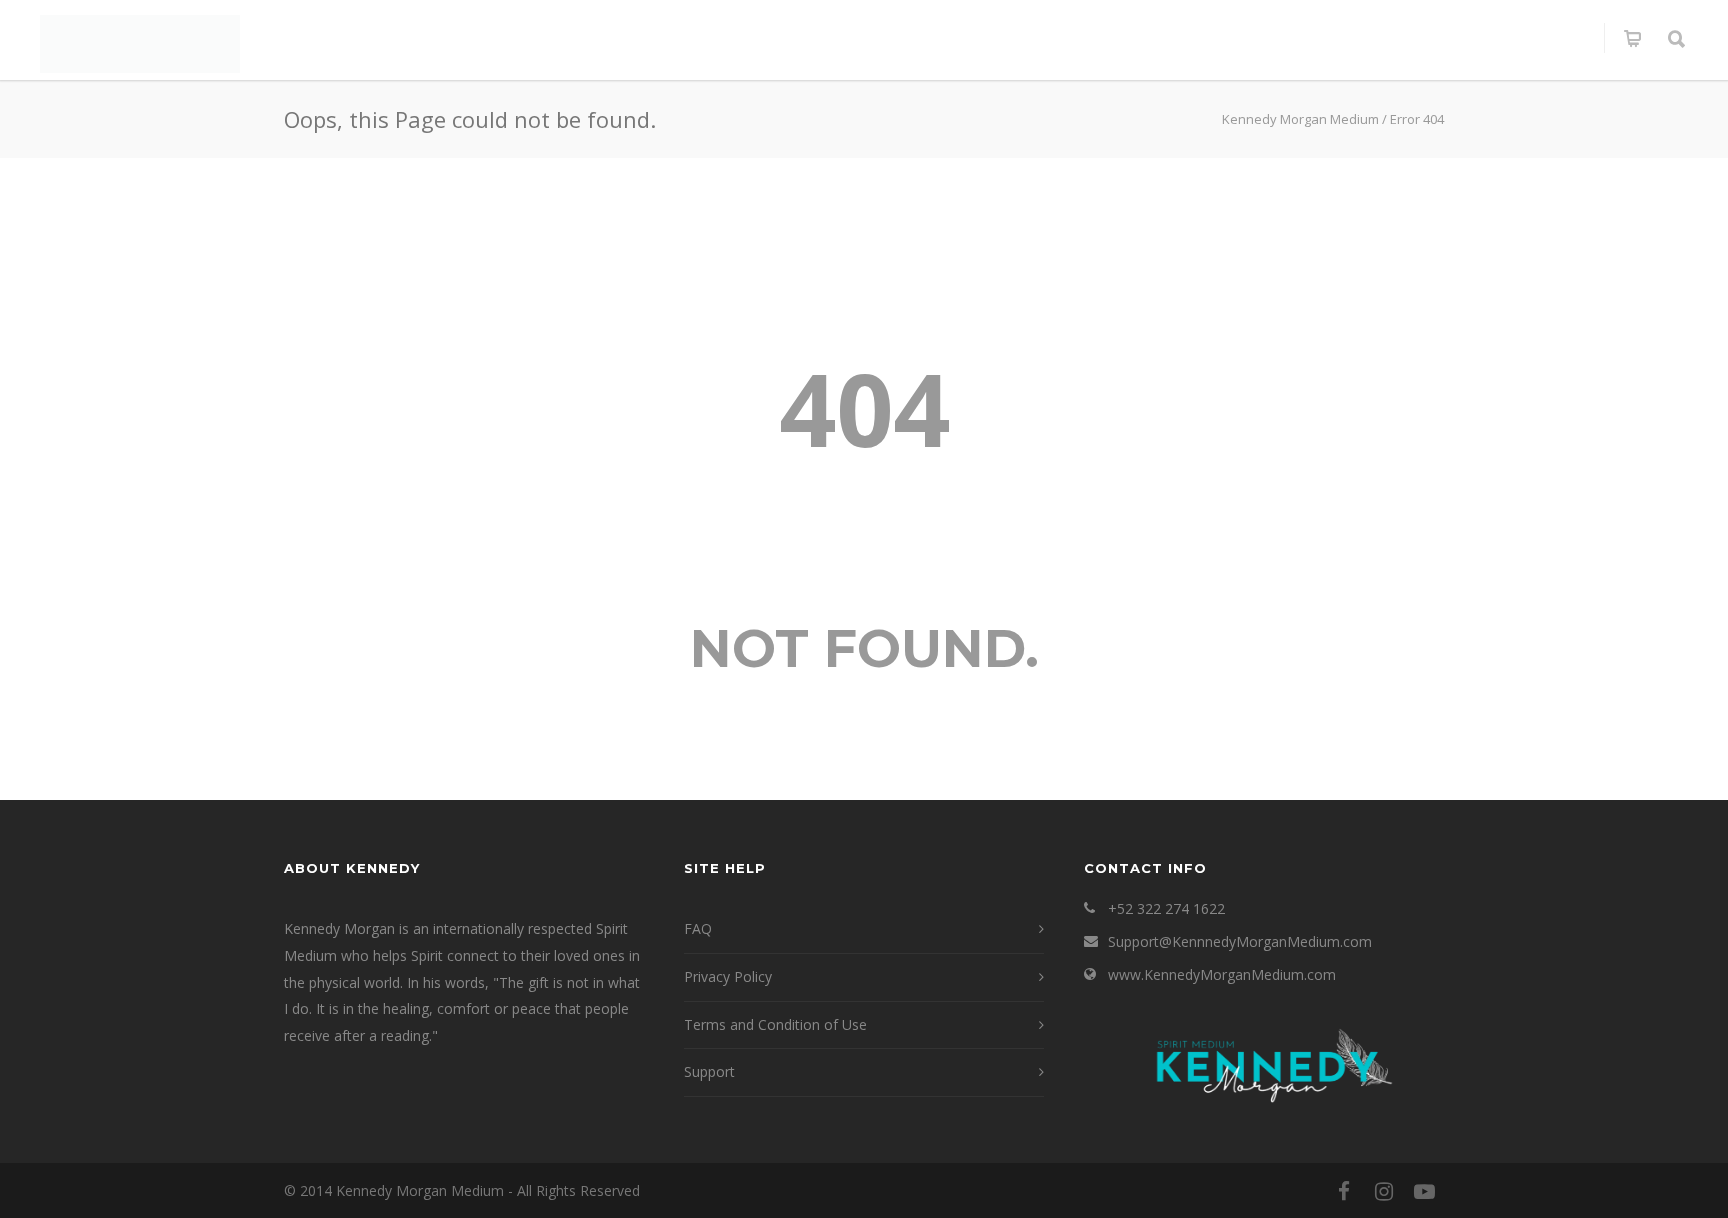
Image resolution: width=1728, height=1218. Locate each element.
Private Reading (610, 38)
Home (410, 38)
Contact (1548, 38)
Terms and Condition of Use (775, 1024)
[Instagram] (1384, 1191)
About (488, 38)
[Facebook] (1344, 1191)
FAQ (698, 928)
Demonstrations (927, 38)
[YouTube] (1424, 1191)
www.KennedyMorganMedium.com (1222, 974)
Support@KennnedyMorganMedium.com (1240, 941)
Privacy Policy (728, 976)
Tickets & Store (1091, 38)
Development (1241, 38)
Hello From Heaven (1404, 38)
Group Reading (767, 38)
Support (709, 1071)
